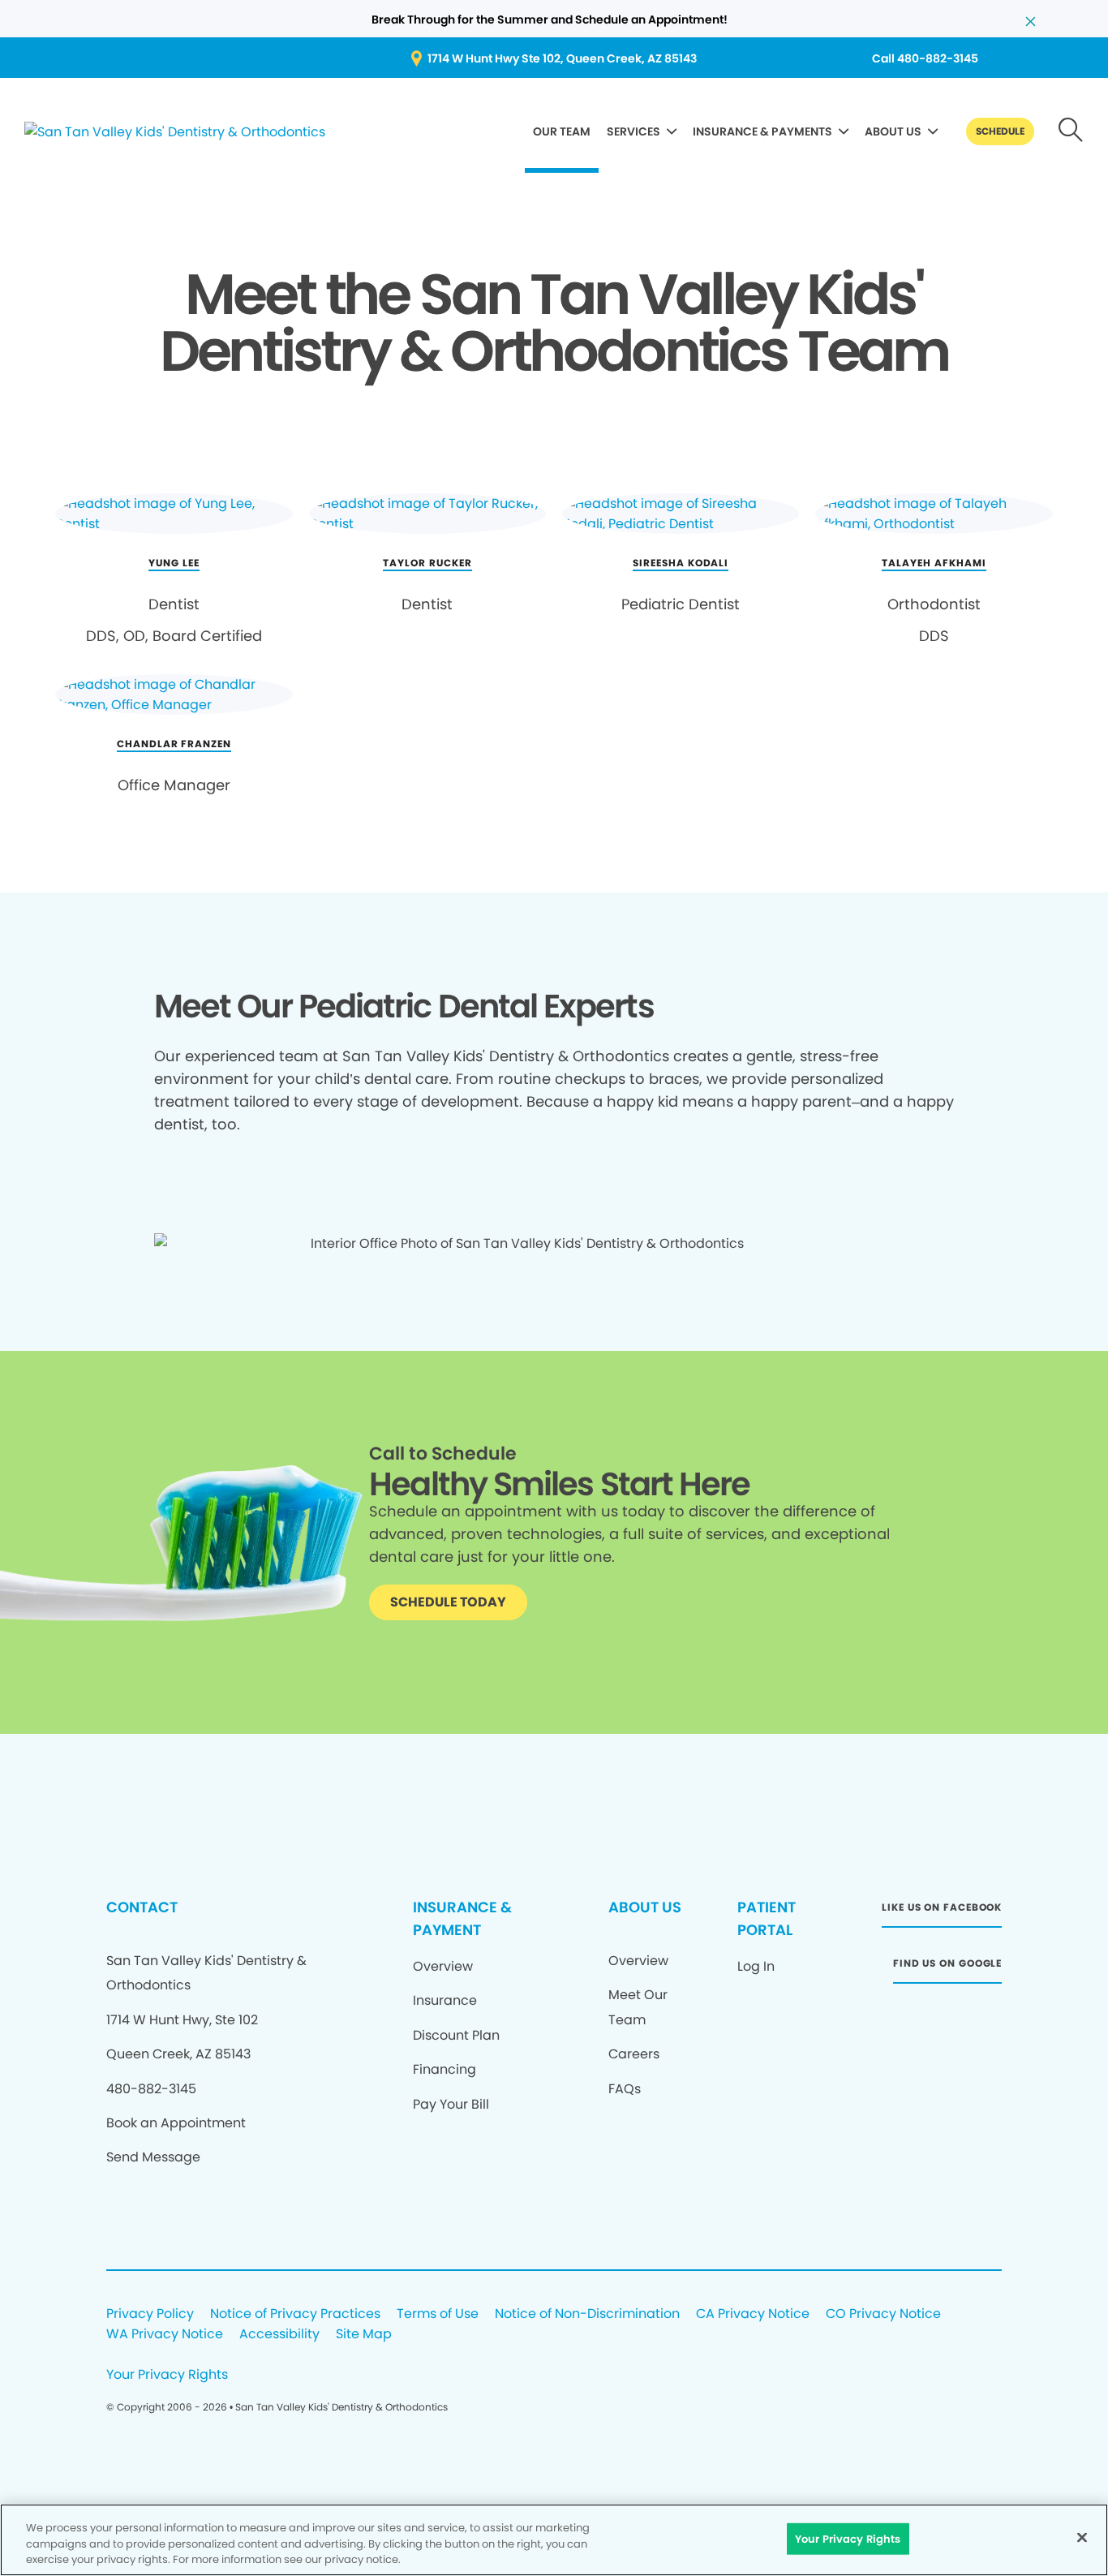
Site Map (364, 2335)
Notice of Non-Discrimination (587, 2314)
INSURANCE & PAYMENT (462, 1918)
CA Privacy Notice (753, 2314)
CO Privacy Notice (883, 2314)
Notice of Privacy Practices (295, 2314)
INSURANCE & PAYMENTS (762, 131)
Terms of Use (438, 2314)
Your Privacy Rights (167, 2375)
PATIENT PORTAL (767, 1918)
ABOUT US (893, 131)
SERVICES (633, 131)
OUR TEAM (562, 131)
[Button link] (1071, 131)
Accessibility (279, 2335)
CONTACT (142, 1907)
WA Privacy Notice (165, 2335)
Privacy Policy (150, 2314)
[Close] (1082, 2537)
